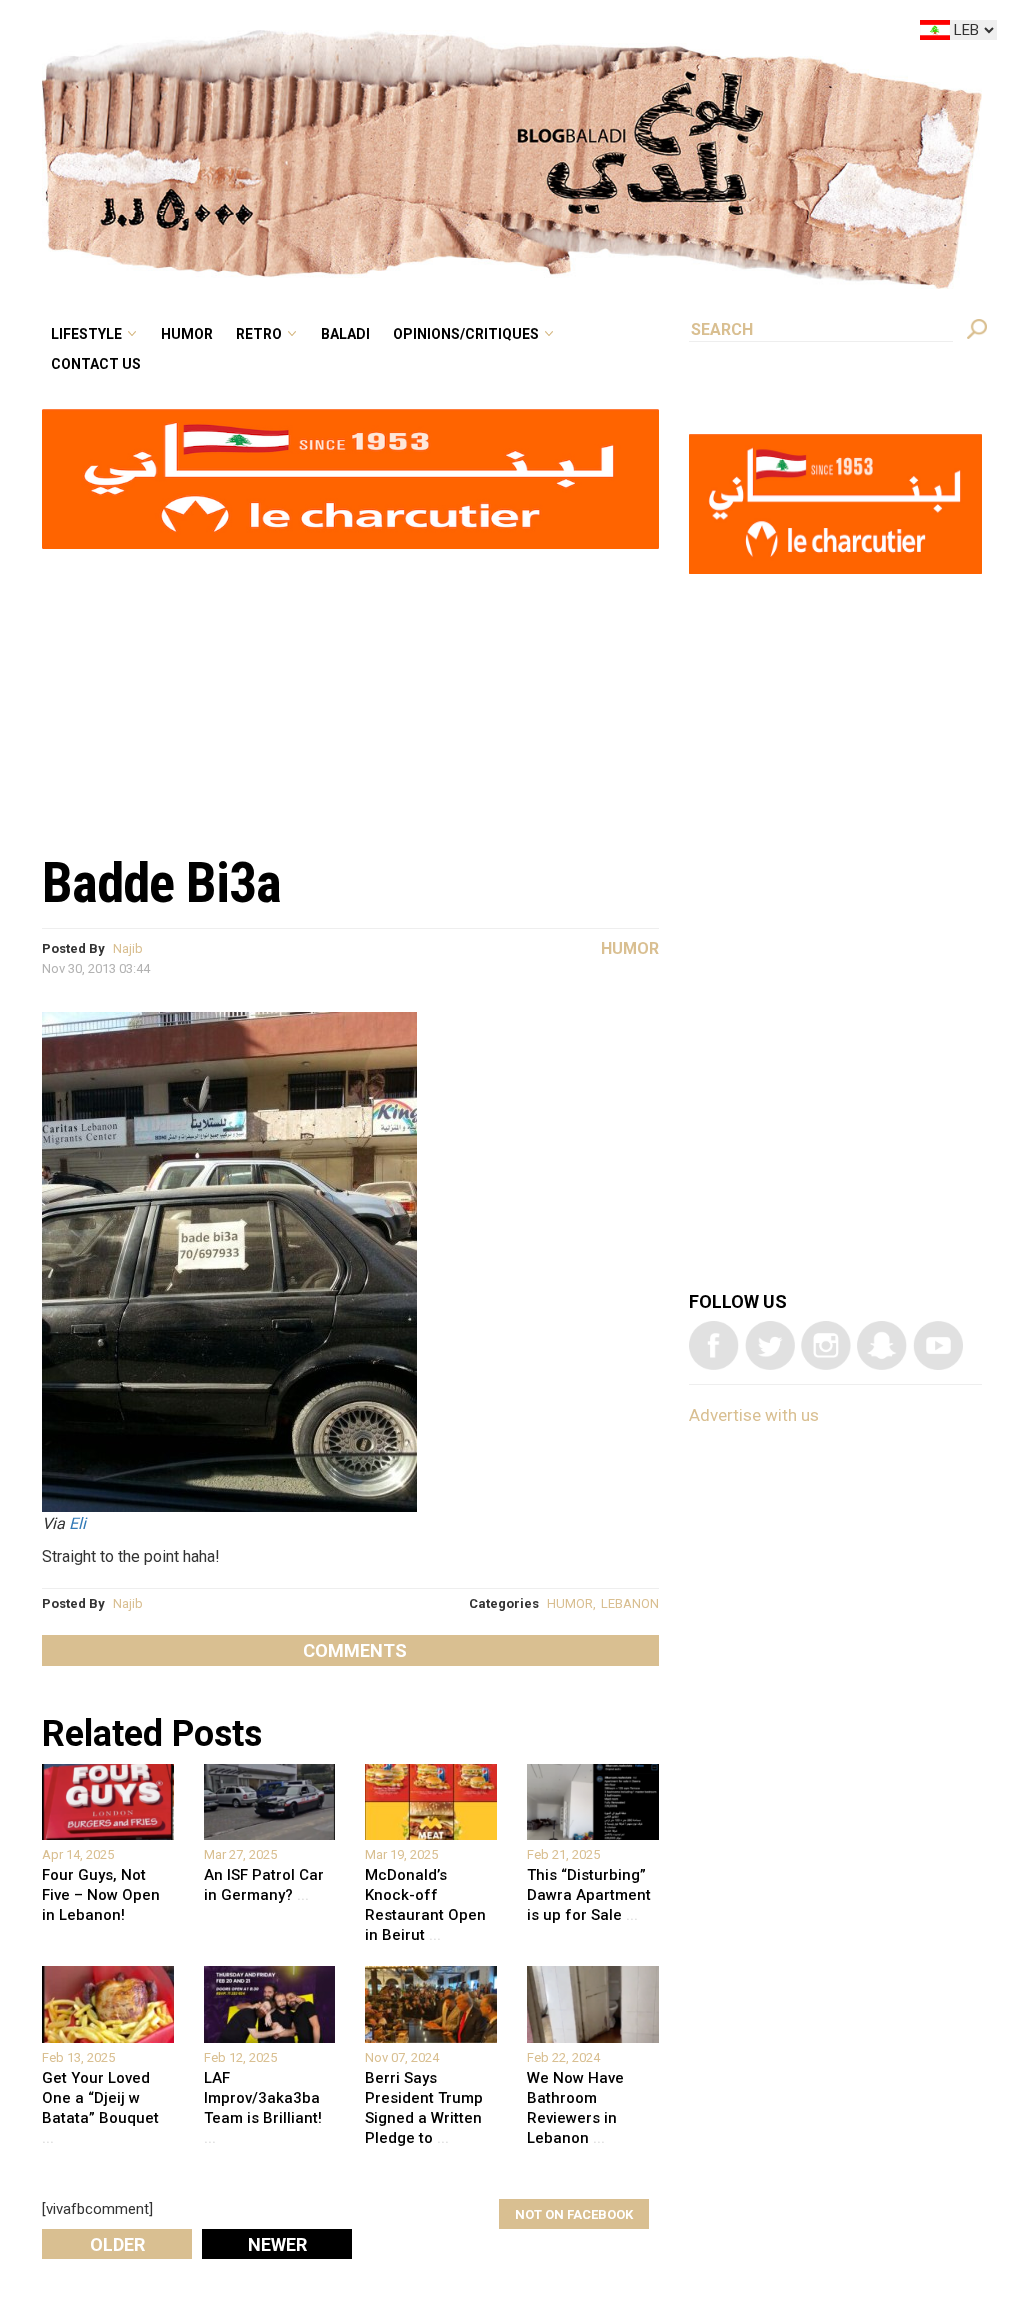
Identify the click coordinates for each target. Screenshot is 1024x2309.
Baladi (471, 34)
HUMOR (570, 1603)
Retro (398, 34)
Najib (128, 948)
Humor (340, 34)
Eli (77, 1523)
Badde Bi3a (161, 883)
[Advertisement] (350, 691)
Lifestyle (255, 34)
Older (117, 2244)
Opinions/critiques (573, 34)
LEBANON (630, 1603)
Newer (277, 2244)
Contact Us (263, 64)
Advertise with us (754, 1415)
